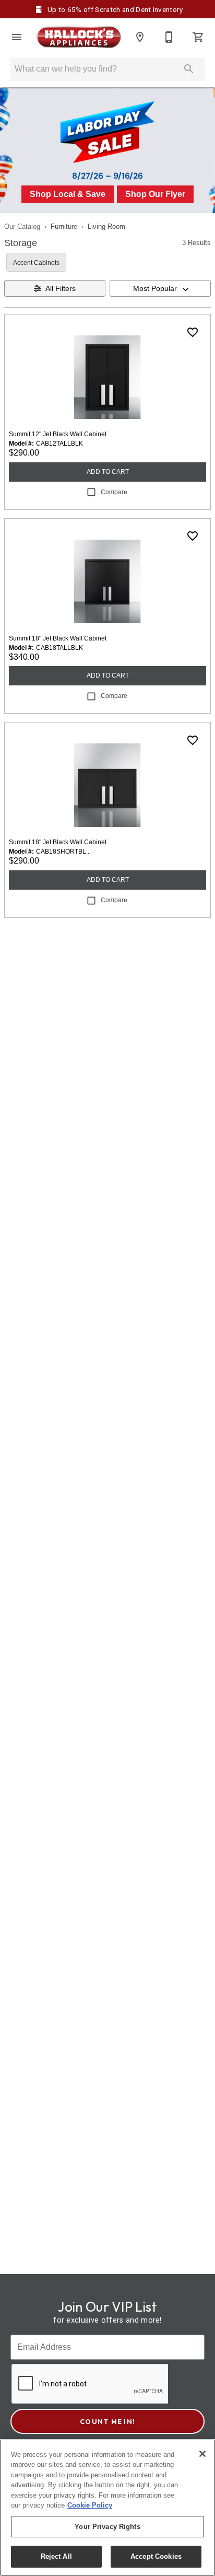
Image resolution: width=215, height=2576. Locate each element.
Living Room (106, 226)
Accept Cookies (156, 2556)
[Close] (202, 2454)
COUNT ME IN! (107, 2421)
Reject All (56, 2556)
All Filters (61, 288)
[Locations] (140, 37)
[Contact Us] (169, 37)
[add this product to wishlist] (193, 332)
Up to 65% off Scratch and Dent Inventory (114, 9)
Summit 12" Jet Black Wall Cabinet (58, 434)
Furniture (64, 226)
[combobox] (160, 288)
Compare (114, 492)
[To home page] (78, 37)
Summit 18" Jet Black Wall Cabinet (58, 638)
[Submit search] (189, 69)
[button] (17, 37)
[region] (107, 2508)
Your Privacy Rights (107, 2527)
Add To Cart (108, 472)
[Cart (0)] (198, 37)
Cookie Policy (90, 2505)
